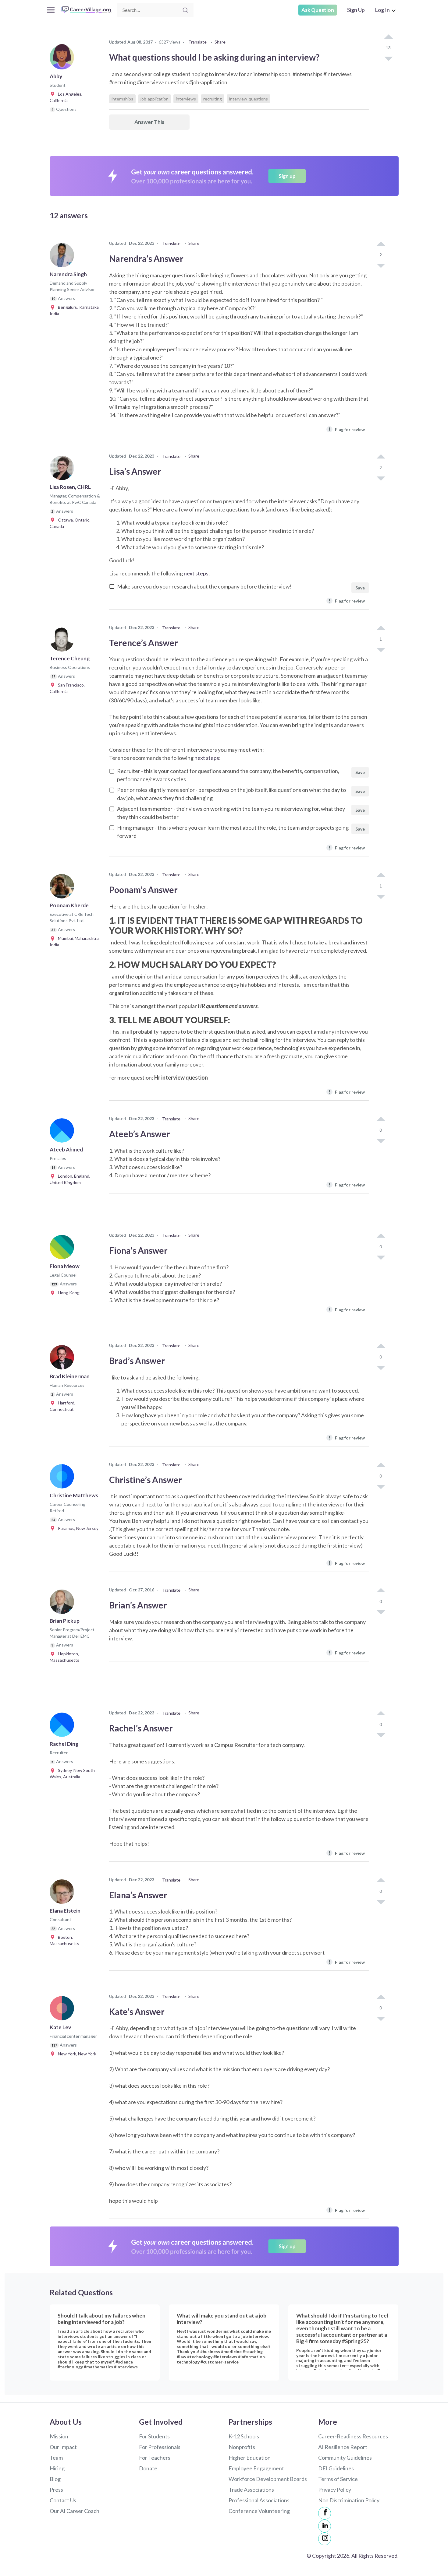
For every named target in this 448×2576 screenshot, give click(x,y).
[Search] (185, 10)
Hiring (57, 2468)
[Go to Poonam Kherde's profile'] (63, 888)
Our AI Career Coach (75, 2511)
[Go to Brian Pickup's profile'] (63, 1604)
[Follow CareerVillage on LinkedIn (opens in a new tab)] (325, 2526)
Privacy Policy (335, 2490)
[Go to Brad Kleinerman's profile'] (63, 1359)
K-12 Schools (244, 2436)
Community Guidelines (345, 2458)
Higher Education (250, 2458)
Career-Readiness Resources (353, 2436)
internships (122, 99)
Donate (148, 2468)
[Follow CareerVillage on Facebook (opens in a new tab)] (325, 2513)
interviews (186, 99)
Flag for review (347, 429)
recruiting (213, 99)
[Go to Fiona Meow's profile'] (63, 1249)
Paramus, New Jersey (77, 1528)
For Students (154, 2436)
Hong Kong (67, 1293)
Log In (382, 10)
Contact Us (63, 2500)
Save (360, 588)
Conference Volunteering (259, 2511)
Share (220, 42)
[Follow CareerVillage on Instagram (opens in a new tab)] (325, 2539)
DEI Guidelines (336, 2468)
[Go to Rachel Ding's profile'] (63, 1727)
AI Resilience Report (343, 2447)
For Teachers (155, 2458)
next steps (196, 573)
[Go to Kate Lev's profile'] (63, 2010)
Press (56, 2490)
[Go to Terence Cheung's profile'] (63, 641)
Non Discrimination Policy (349, 2500)
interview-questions (249, 99)
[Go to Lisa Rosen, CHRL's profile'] (63, 470)
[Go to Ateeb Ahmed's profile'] (63, 1132)
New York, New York (76, 2054)
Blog (55, 2479)
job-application (155, 99)
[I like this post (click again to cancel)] (388, 37)
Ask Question (318, 10)
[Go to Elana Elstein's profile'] (63, 1893)
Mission (59, 2436)
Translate (197, 42)
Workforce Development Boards (268, 2479)
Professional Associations (259, 2500)
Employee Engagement (256, 2468)
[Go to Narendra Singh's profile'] (63, 257)
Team (56, 2458)
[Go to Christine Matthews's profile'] (63, 1478)
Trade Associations (251, 2490)
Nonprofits (242, 2447)
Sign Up (356, 10)
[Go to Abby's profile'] (63, 59)
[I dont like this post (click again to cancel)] (388, 58)
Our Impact (63, 2447)
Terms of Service (338, 2479)
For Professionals (160, 2447)
